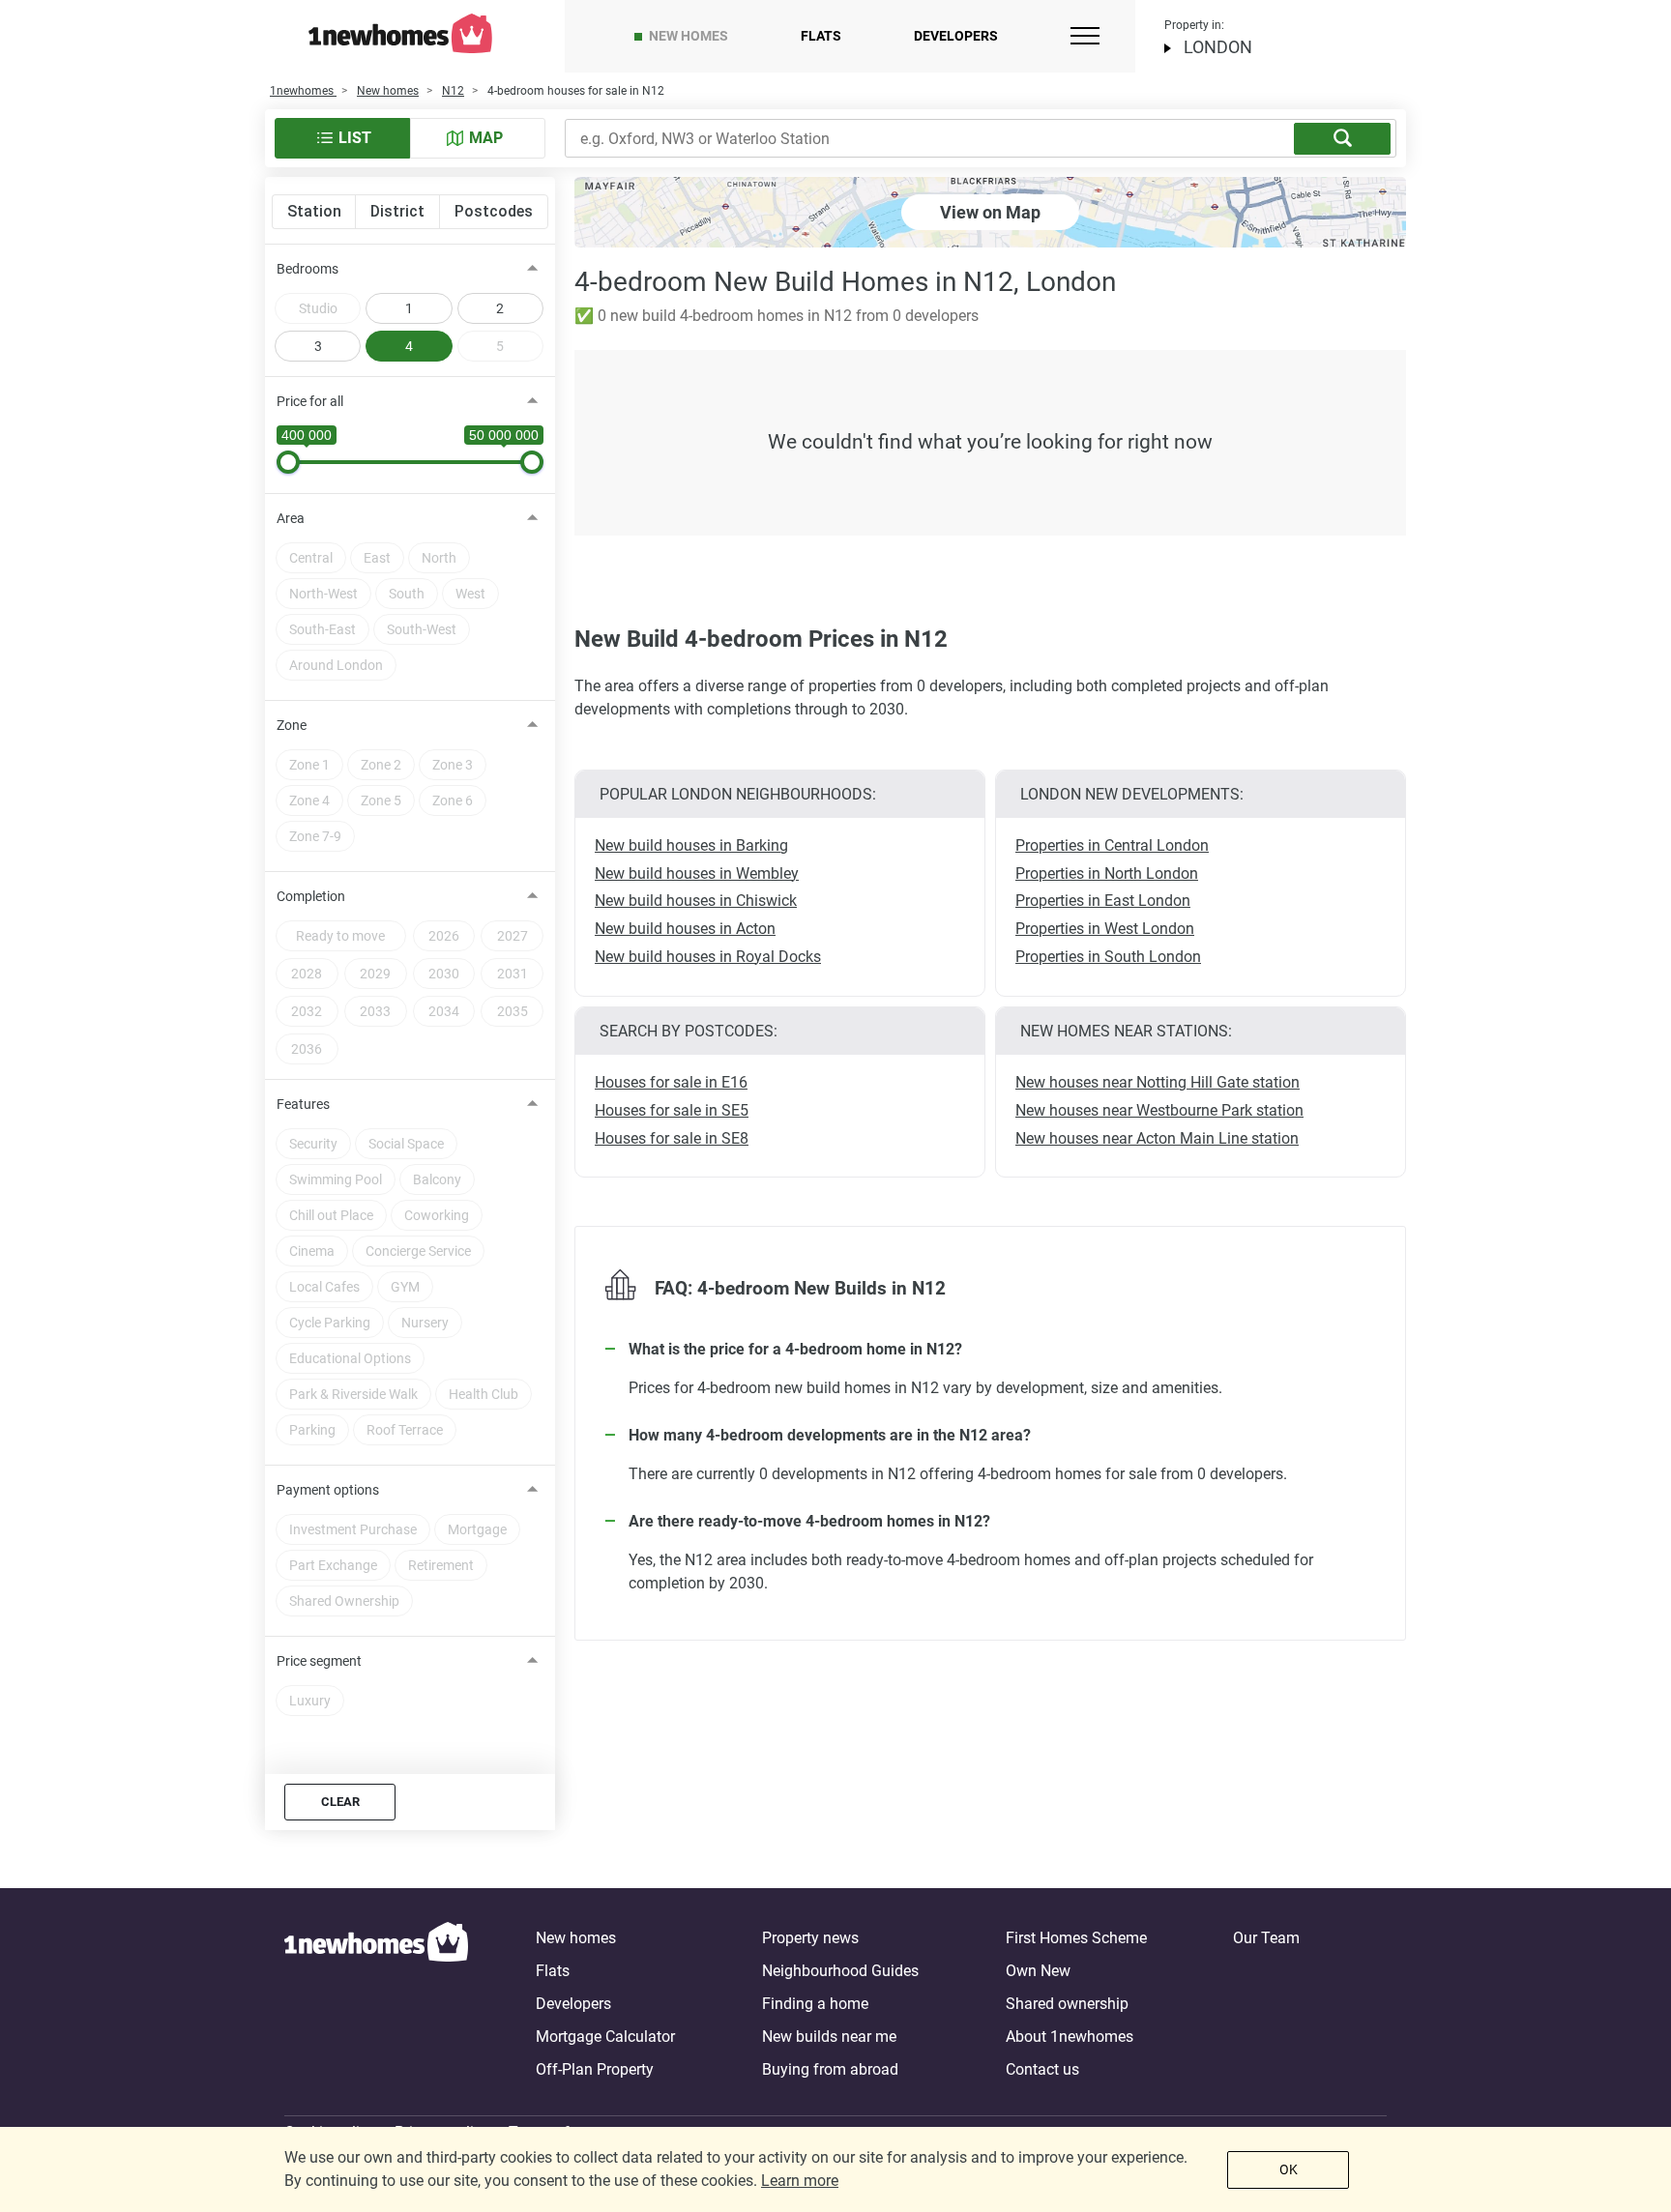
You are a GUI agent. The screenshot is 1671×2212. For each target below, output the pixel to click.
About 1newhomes (1070, 2037)
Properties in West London (1105, 929)
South (407, 594)
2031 (513, 974)
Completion (311, 896)
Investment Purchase (353, 1529)
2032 (307, 1011)
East (377, 558)
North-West (323, 594)
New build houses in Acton (685, 929)
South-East (322, 629)
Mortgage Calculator (605, 2037)
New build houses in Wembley (697, 873)
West (470, 594)
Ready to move (340, 936)
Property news (810, 1938)
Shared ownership (1067, 2004)
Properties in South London (1108, 957)
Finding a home (815, 2004)
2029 (375, 974)
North (439, 558)
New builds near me (829, 2037)
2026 (444, 936)
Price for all (310, 401)
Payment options (328, 1490)
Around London (336, 665)
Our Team (1266, 1938)
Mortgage (477, 1529)
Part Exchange (333, 1565)
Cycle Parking (330, 1323)
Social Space (406, 1144)
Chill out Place (331, 1215)
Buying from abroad (830, 2069)
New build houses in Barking (691, 845)
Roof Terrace (405, 1430)
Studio (318, 308)
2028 (307, 974)
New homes (689, 36)
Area (291, 518)
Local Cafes (324, 1287)
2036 (307, 1049)
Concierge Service (418, 1251)
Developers (956, 36)
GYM (405, 1287)
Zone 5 (381, 800)
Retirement (441, 1565)
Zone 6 (453, 800)
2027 (513, 936)
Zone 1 (309, 765)
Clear (340, 1802)
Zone (292, 725)
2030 (444, 974)
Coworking (437, 1215)
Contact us (1042, 2069)
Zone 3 (453, 765)
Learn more (800, 2181)
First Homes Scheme (1076, 1938)
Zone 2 (381, 765)
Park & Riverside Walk (353, 1394)
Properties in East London (1103, 901)
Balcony (437, 1179)
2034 (444, 1011)
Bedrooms (308, 269)
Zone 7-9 (315, 836)
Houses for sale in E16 (671, 1082)
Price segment (319, 1661)
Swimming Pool (336, 1179)
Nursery (425, 1323)
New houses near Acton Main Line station (1157, 1138)
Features (303, 1104)
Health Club (484, 1394)
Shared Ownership (344, 1601)
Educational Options (350, 1358)
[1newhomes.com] (376, 2004)
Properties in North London (1107, 873)
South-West (422, 629)
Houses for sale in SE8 (672, 1138)
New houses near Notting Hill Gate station (1158, 1082)
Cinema (312, 1251)
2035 (513, 1011)
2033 (375, 1011)
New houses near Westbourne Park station (1159, 1110)
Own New (1038, 1971)
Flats (821, 36)
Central (311, 558)
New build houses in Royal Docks (708, 957)
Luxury (310, 1701)
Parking (312, 1430)
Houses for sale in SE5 (672, 1110)
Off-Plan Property (595, 2069)
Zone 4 (309, 800)
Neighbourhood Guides (840, 1971)
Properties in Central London (1112, 845)
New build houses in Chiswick (696, 901)
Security (313, 1144)
